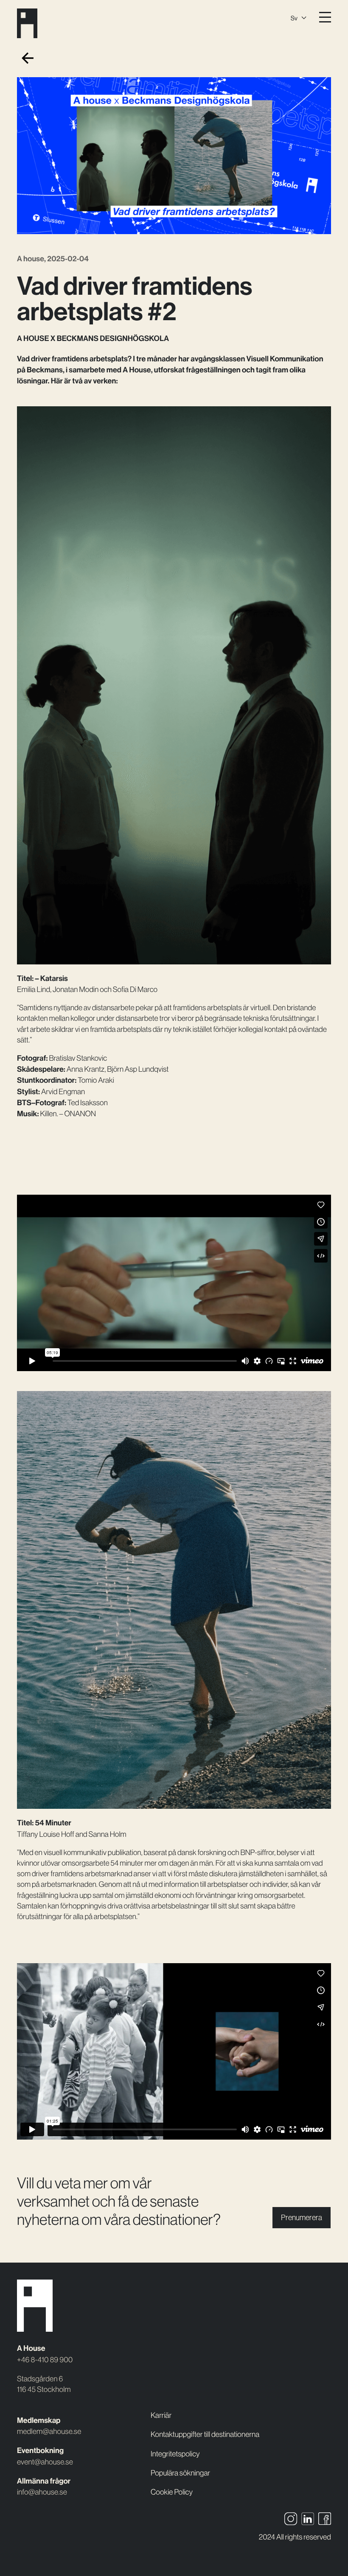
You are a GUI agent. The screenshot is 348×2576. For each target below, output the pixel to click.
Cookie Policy (172, 2492)
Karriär (161, 2415)
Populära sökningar (180, 2473)
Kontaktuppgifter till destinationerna (205, 2434)
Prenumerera (302, 2217)
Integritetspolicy (175, 2454)
